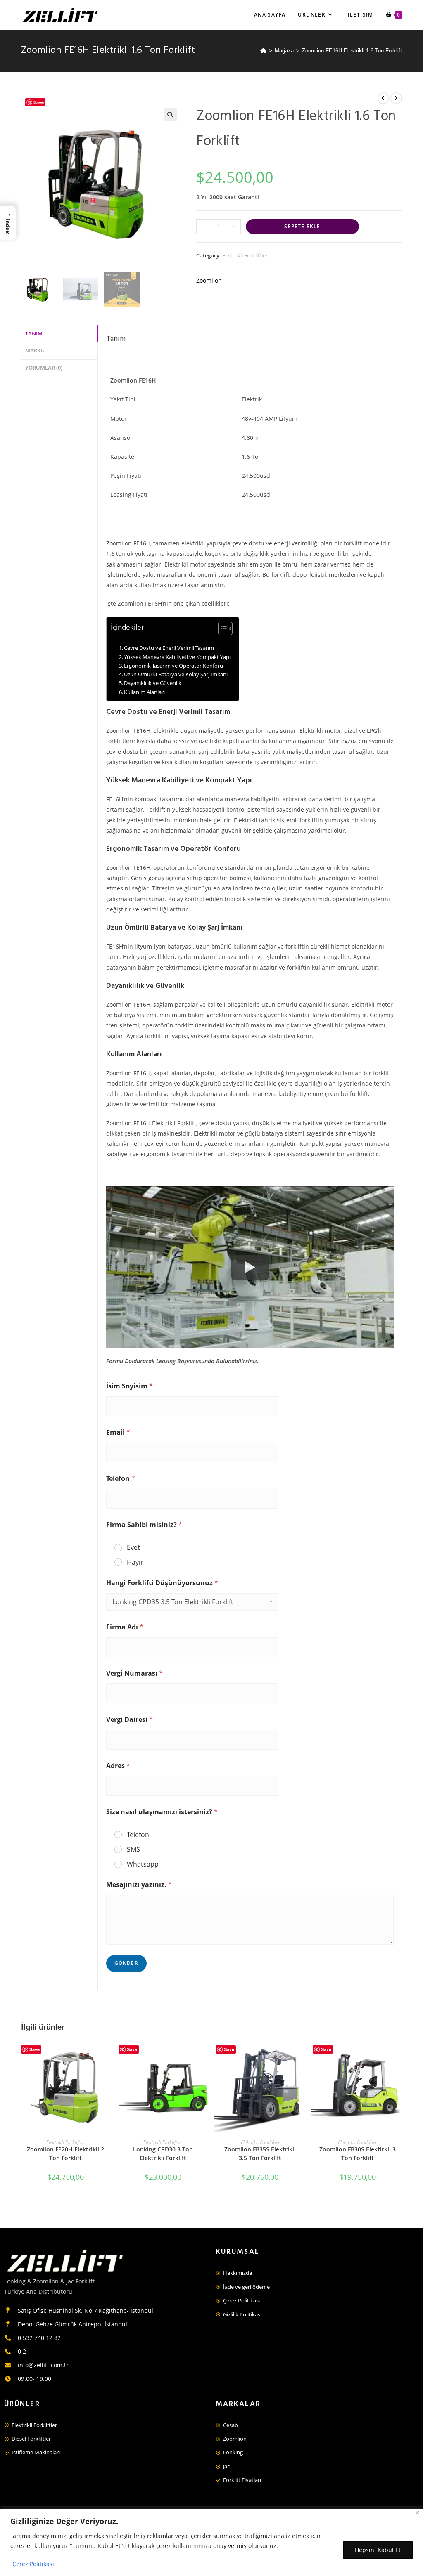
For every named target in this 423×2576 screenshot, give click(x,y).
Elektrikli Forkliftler (245, 255)
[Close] (417, 2513)
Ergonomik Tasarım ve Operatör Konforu (173, 666)
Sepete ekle (302, 226)
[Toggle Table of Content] (221, 628)
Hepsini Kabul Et (378, 2550)
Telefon (121, 1479)
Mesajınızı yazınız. (139, 1885)
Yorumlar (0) (44, 368)
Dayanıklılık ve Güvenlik (153, 683)
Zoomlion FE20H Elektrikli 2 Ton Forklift (65, 2153)
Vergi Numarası (134, 1673)
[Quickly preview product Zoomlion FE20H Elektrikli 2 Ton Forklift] (107, 2054)
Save (39, 102)
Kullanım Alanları (144, 692)
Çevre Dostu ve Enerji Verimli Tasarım (169, 648)
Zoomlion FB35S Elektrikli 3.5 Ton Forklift (260, 2153)
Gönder (126, 1963)
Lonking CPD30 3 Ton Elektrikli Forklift (163, 2153)
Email (118, 1432)
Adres (118, 1766)
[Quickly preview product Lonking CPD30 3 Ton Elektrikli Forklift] (205, 2054)
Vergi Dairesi (130, 1720)
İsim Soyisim (130, 1386)
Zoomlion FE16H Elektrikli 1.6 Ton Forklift (352, 51)
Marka (35, 351)
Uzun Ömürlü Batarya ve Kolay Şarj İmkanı (176, 674)
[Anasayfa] (263, 51)
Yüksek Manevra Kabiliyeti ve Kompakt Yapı (177, 657)
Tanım (34, 334)
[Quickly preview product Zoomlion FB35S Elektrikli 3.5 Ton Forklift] (302, 2054)
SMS (133, 1850)
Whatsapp (143, 1864)
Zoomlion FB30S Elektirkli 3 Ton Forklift (358, 2153)
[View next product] (396, 98)
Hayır (135, 1562)
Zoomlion (209, 280)
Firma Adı (125, 1627)
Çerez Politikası (33, 2564)
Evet (133, 1548)
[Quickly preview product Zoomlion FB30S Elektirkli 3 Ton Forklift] (399, 2054)
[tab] (59, 334)
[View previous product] (383, 98)
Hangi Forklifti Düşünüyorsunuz (162, 1583)
